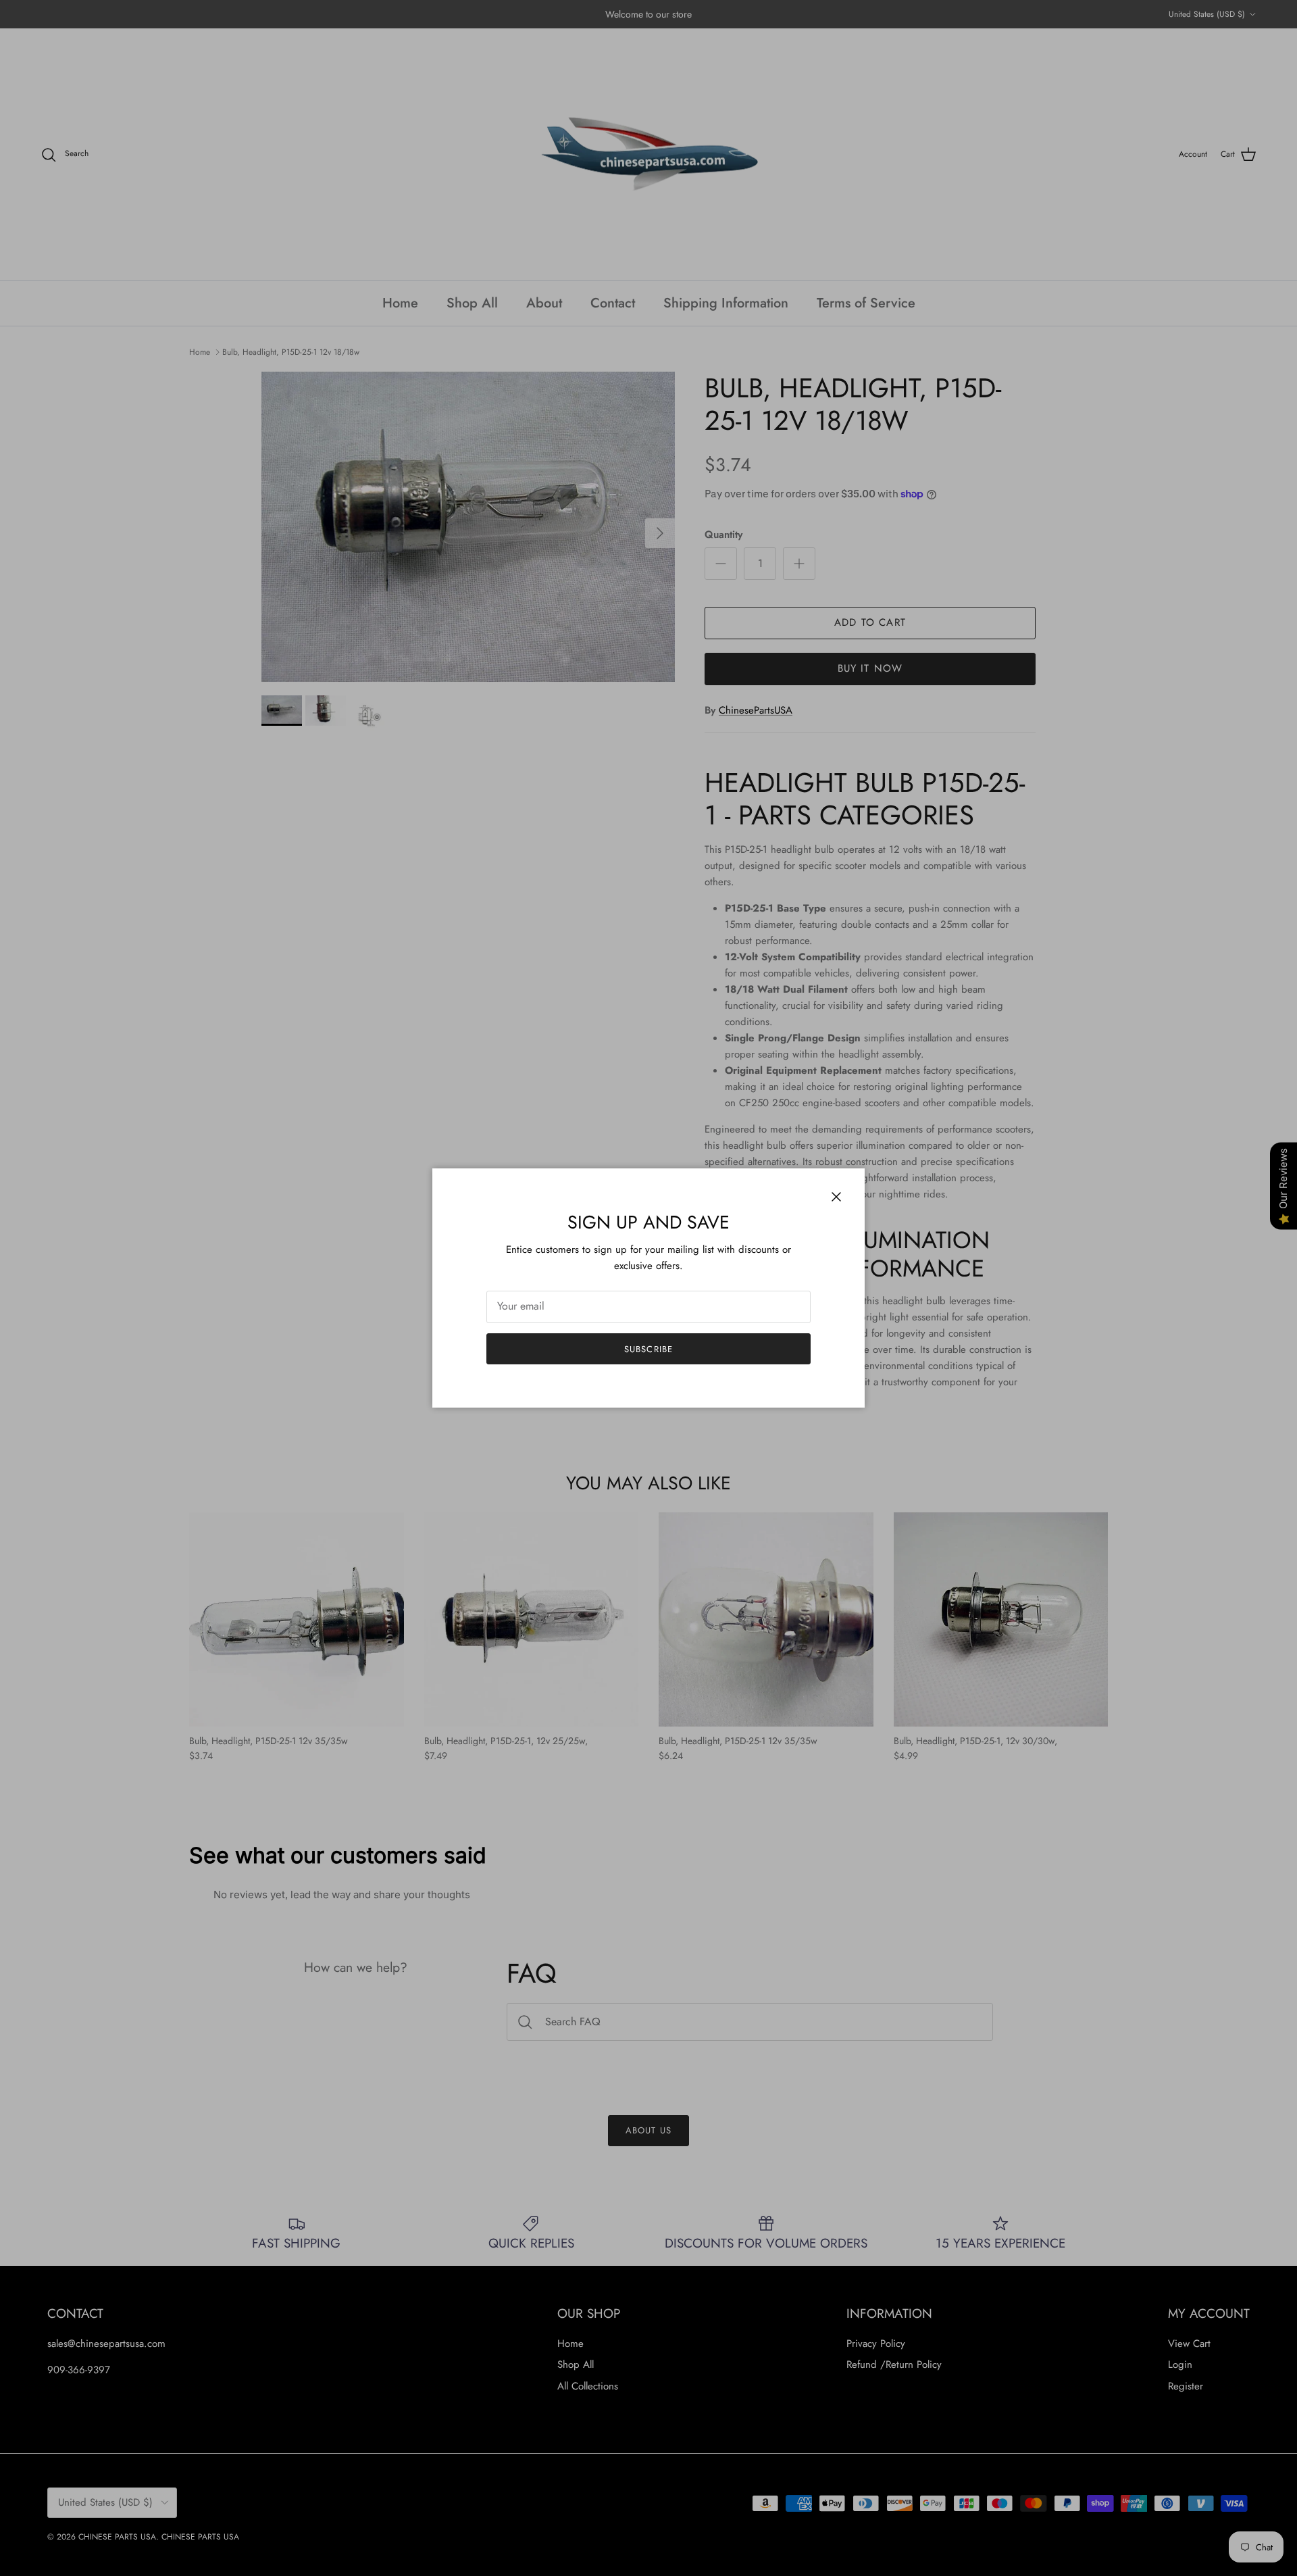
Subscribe (648, 1349)
